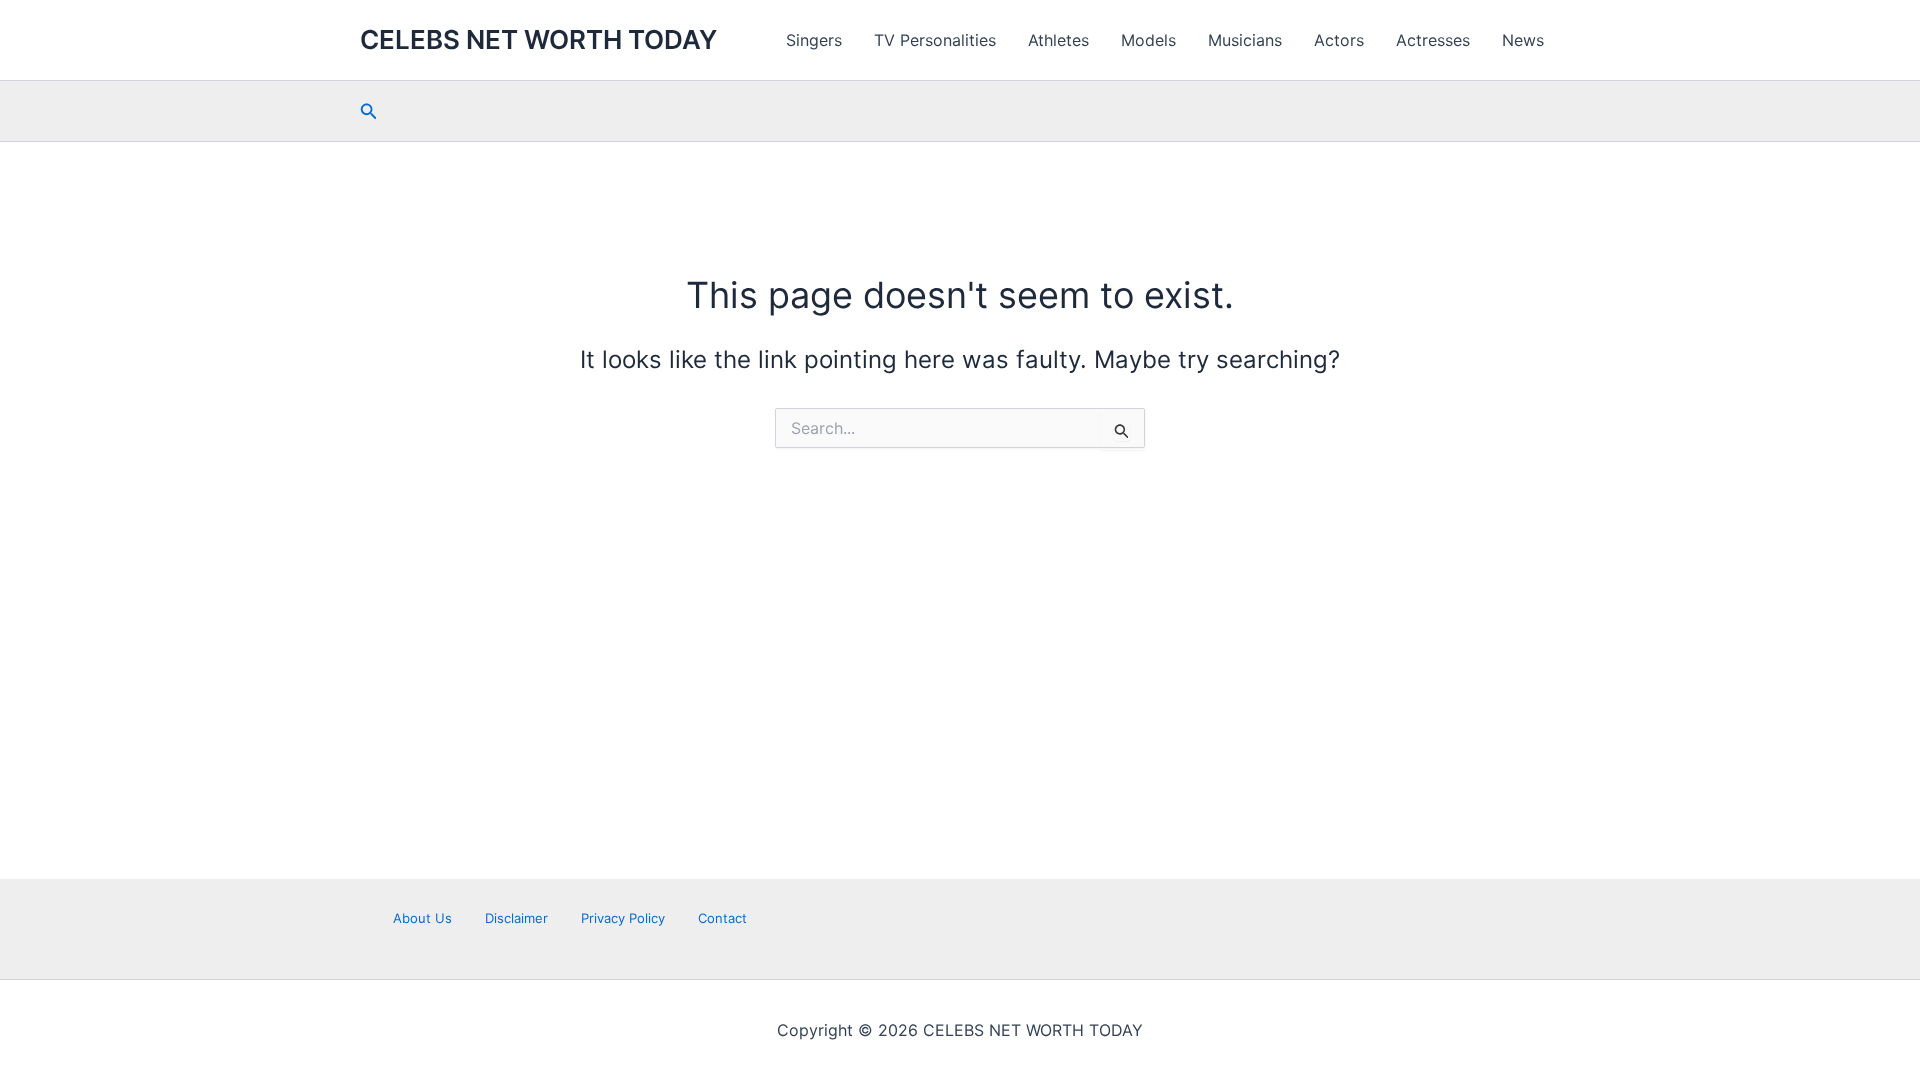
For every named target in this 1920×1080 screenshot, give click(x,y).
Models (1148, 40)
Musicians (1245, 40)
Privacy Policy (623, 918)
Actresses (1433, 40)
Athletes (1058, 40)
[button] (369, 111)
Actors (1339, 40)
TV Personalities (935, 40)
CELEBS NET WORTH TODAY (538, 39)
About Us (422, 918)
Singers (814, 40)
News (1523, 40)
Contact (722, 918)
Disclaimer (516, 918)
